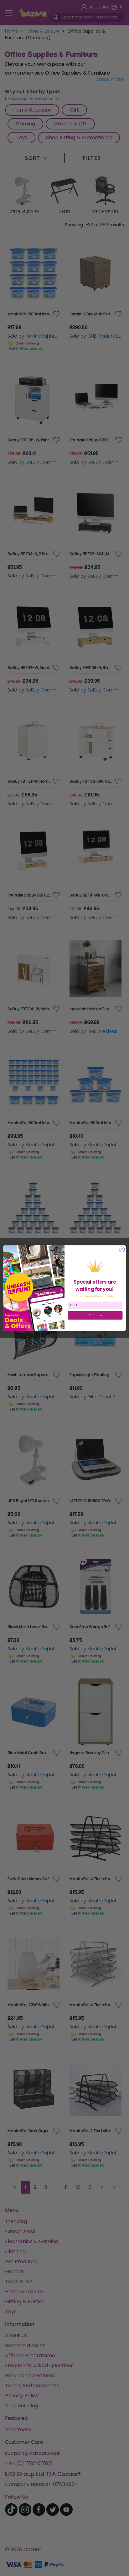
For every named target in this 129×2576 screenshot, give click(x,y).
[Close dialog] (122, 1249)
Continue (95, 1315)
